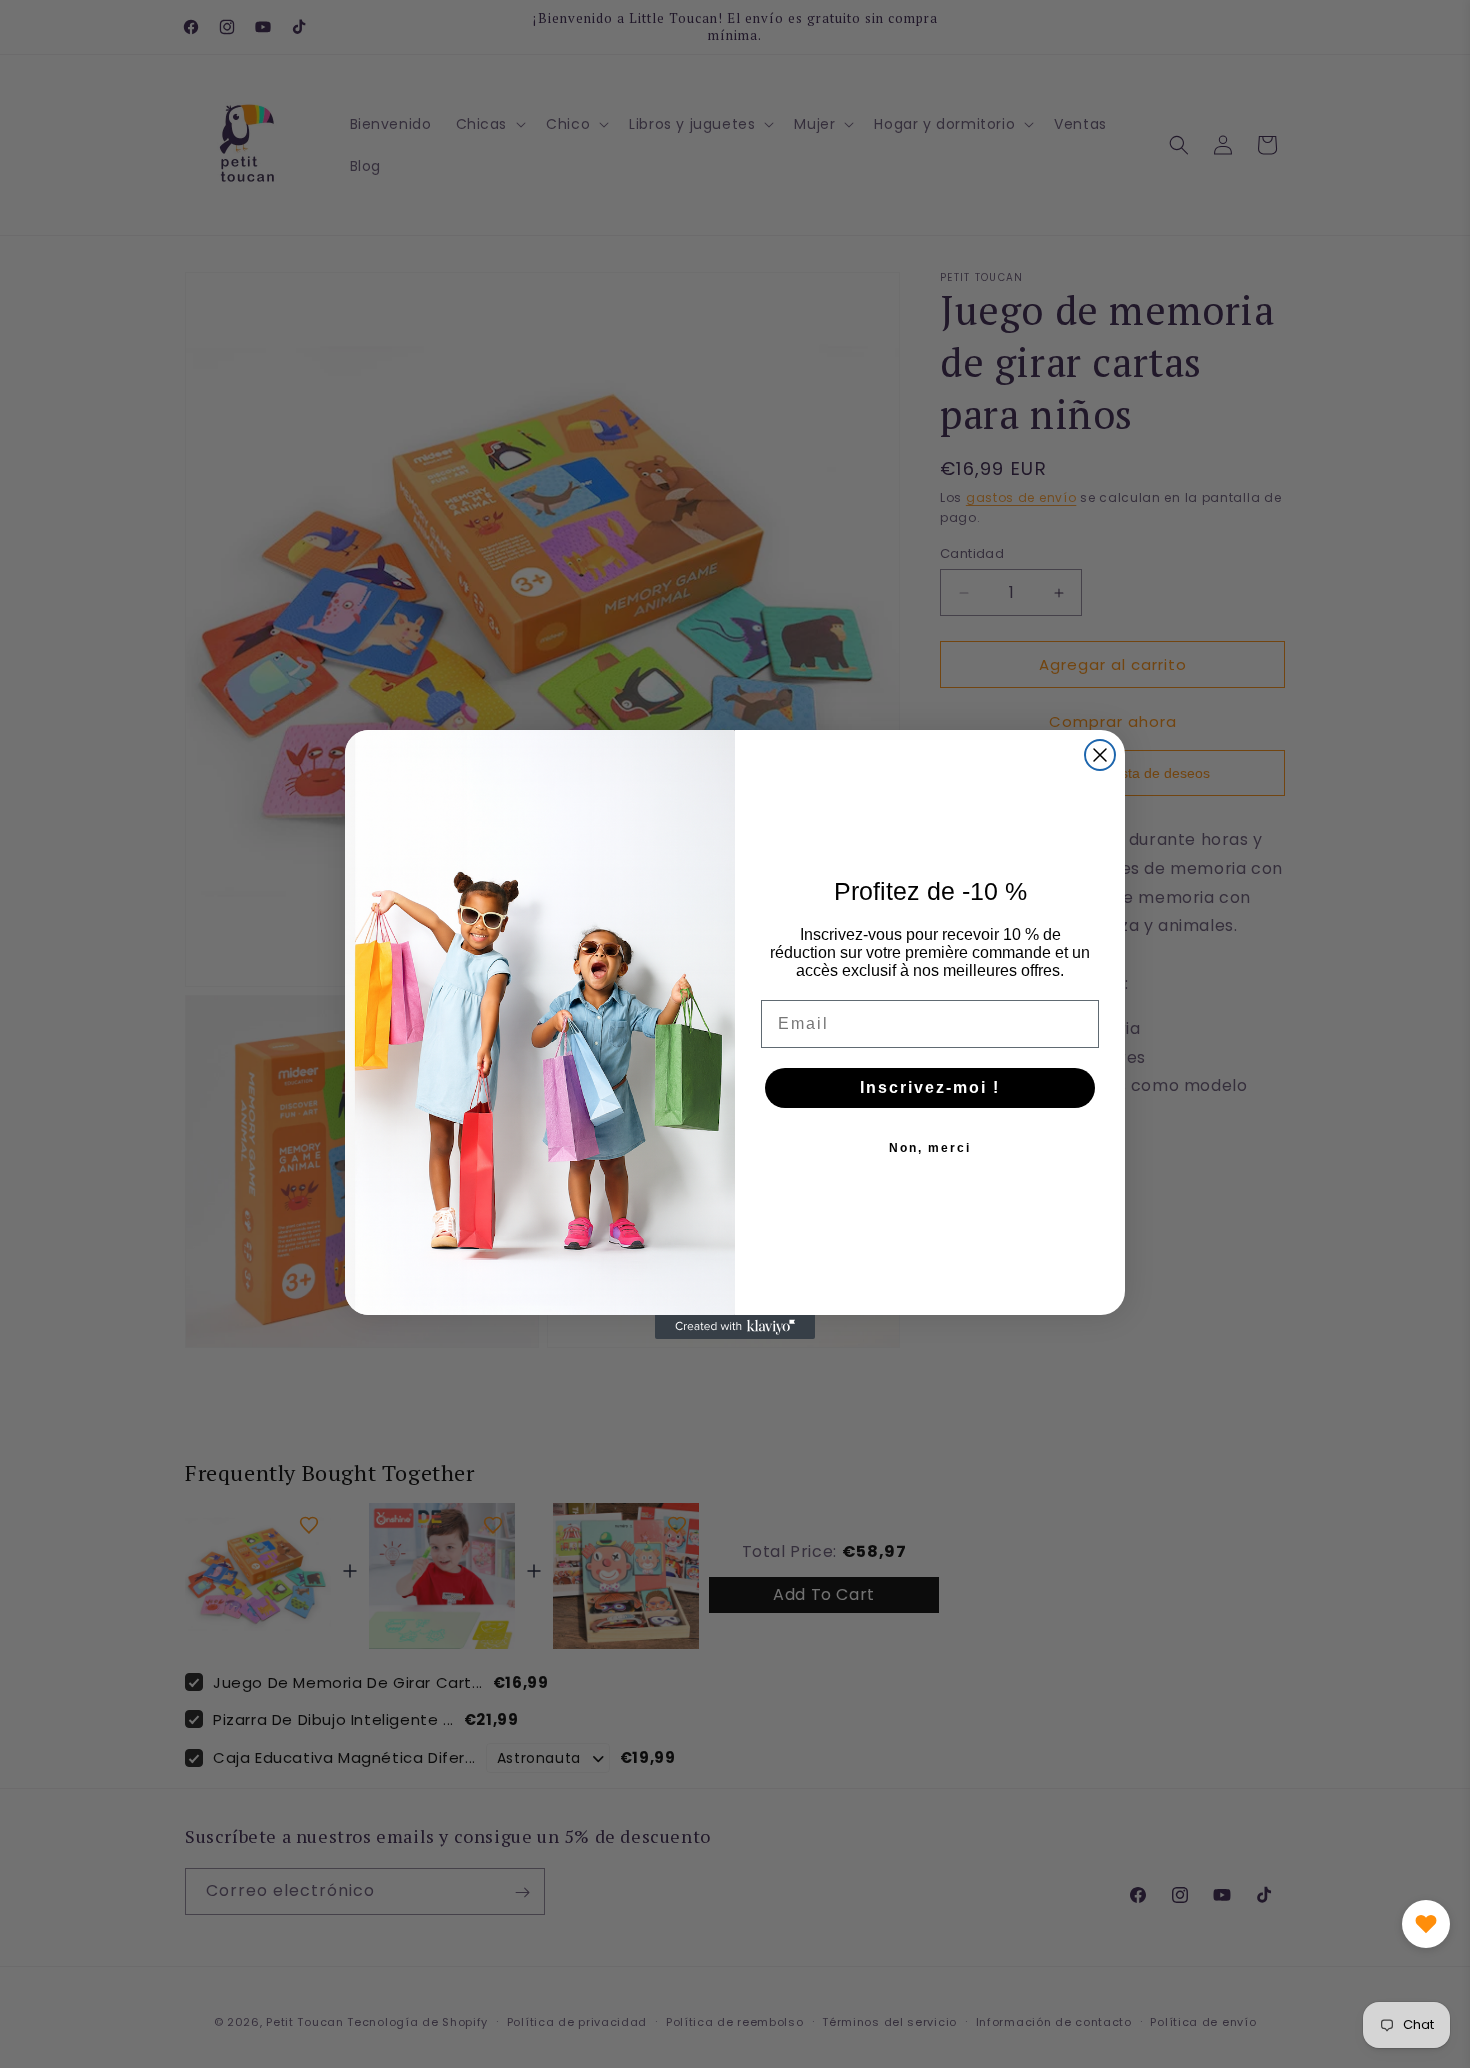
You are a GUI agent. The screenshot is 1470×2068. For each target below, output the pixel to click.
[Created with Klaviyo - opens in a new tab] (735, 1327)
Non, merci (930, 1148)
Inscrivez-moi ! (930, 1087)
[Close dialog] (1100, 755)
